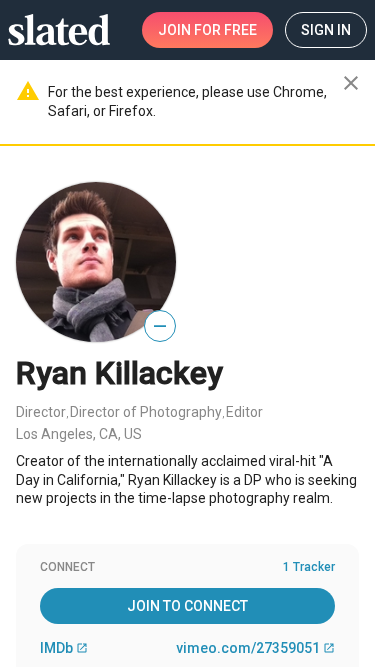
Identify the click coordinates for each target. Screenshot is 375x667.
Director (41, 412)
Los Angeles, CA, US (79, 434)
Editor (244, 412)
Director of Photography (146, 412)
